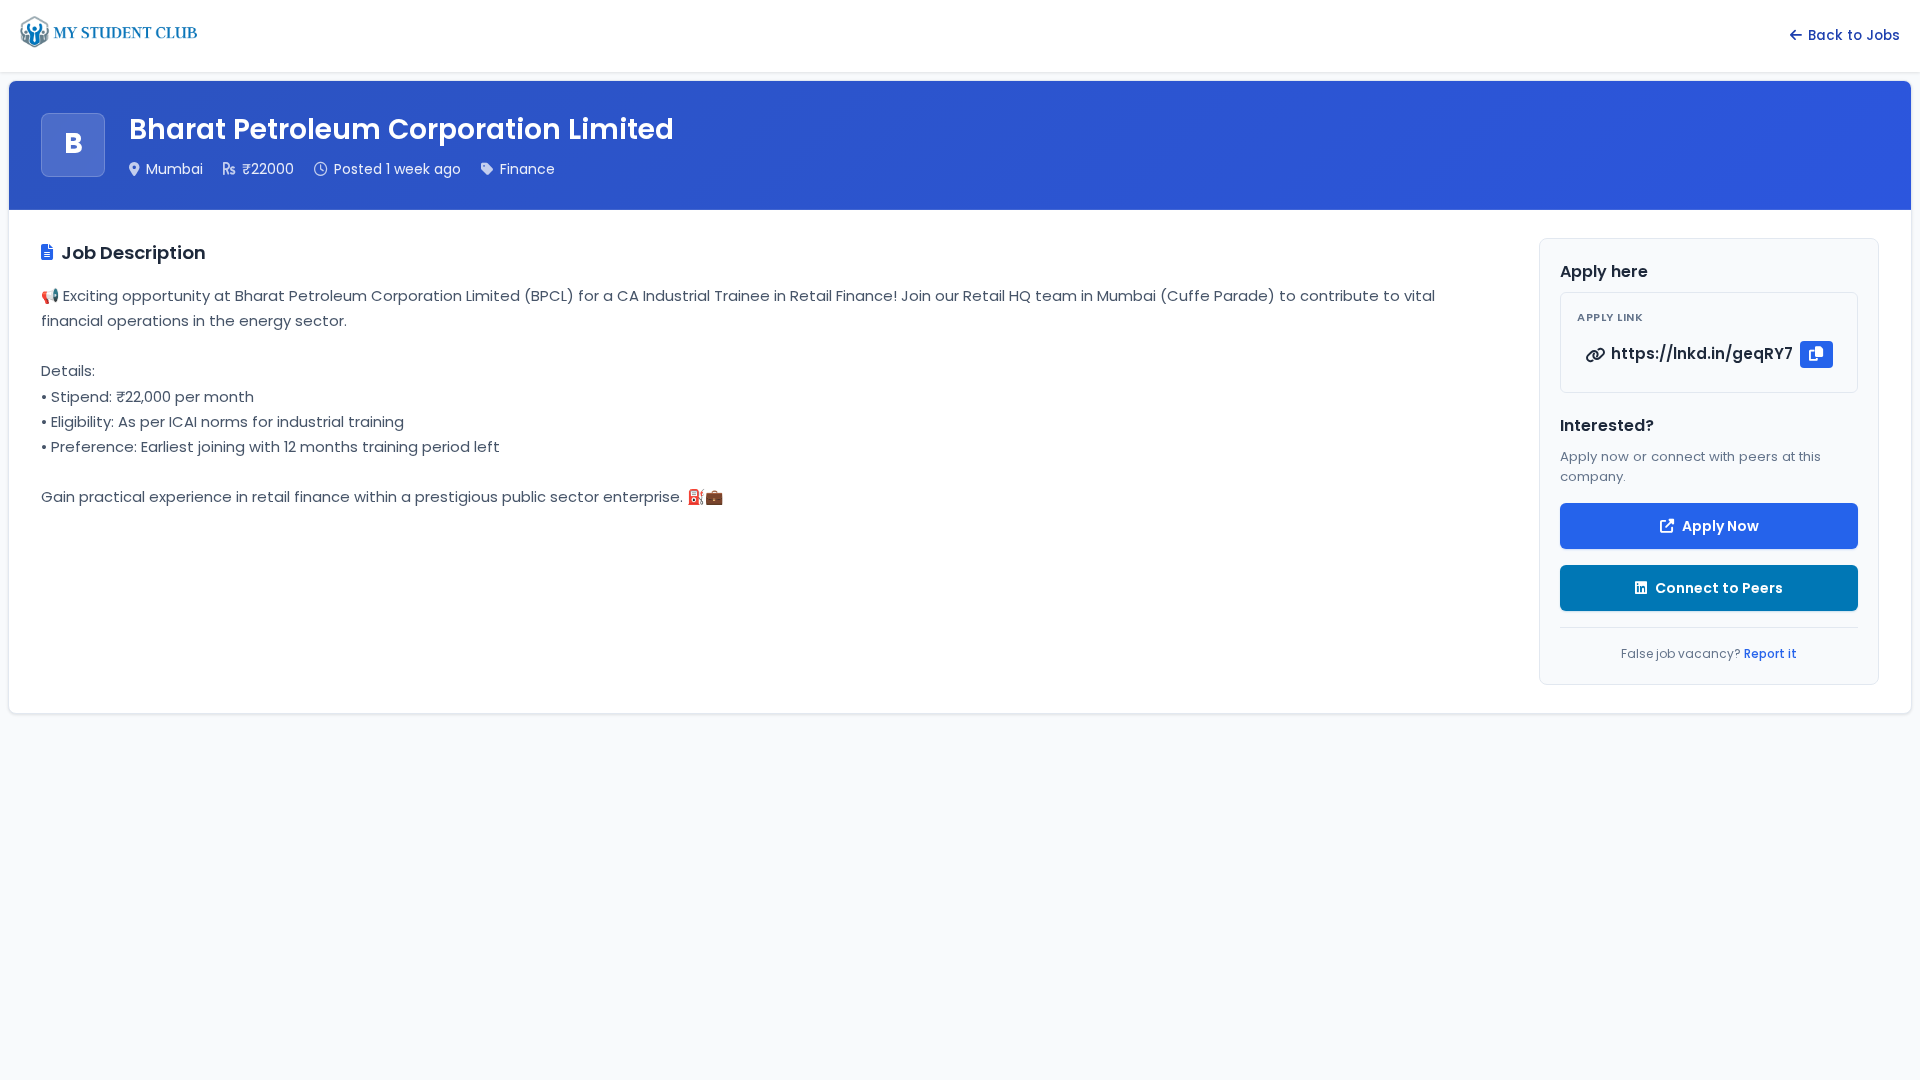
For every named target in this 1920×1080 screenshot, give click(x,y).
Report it (1770, 653)
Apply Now (1720, 526)
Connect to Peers (1719, 588)
